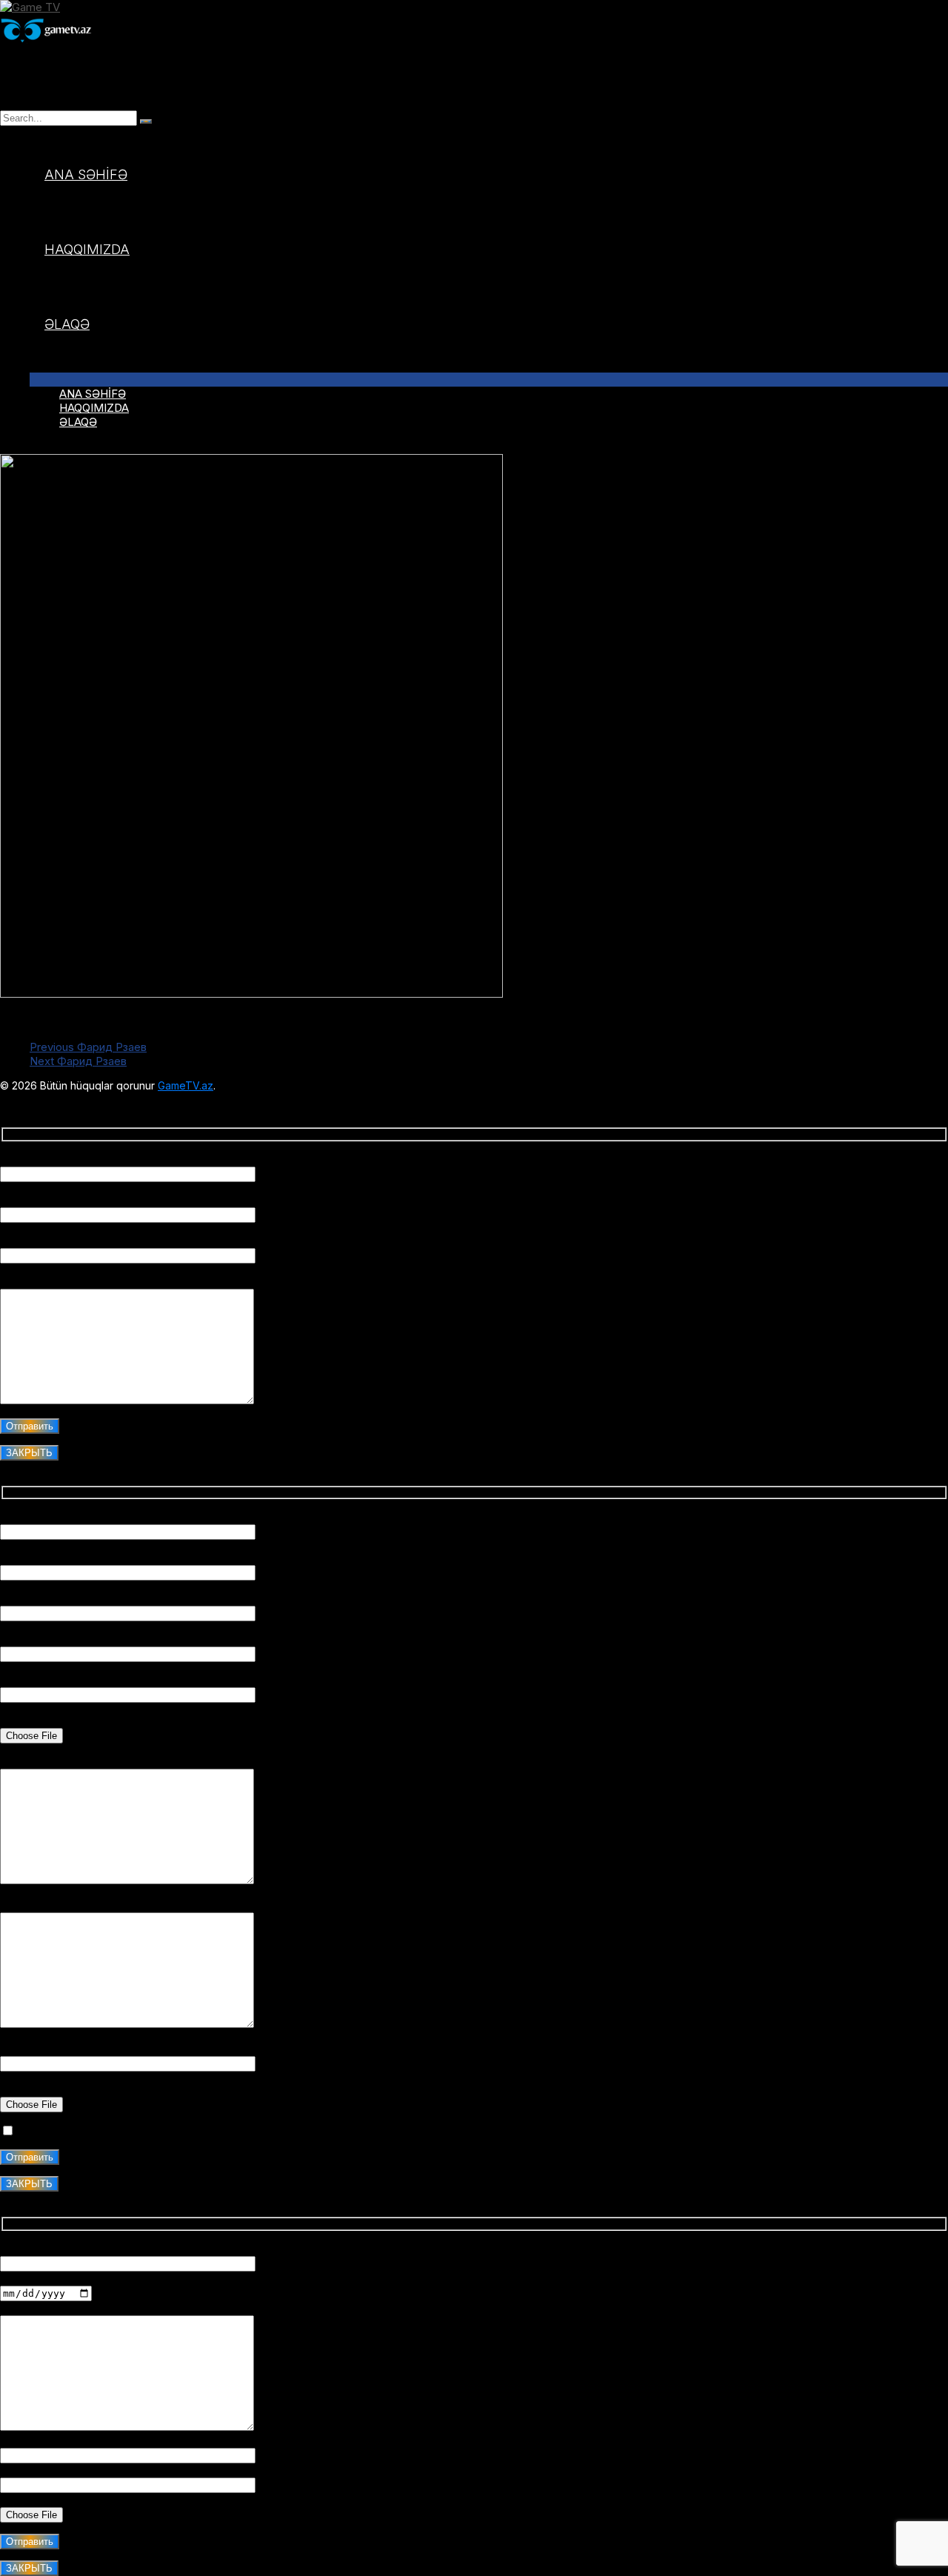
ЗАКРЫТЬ (29, 1453)
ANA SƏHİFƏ (86, 174)
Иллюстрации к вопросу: (66, 2090)
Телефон (23, 2441)
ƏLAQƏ (67, 324)
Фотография (33, 2500)
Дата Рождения (43, 2279)
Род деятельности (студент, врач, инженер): (122, 1599)
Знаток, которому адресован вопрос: (101, 1241)
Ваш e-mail (28, 1200)
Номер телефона (46, 1639)
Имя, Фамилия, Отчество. (69, 1517)
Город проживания (50, 1558)
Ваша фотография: (49, 1721)
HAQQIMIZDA (87, 249)
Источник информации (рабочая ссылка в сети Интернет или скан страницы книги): (224, 2049)
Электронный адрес (54, 2470)
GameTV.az (186, 1085)
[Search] (146, 121)
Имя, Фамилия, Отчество (67, 1159)
